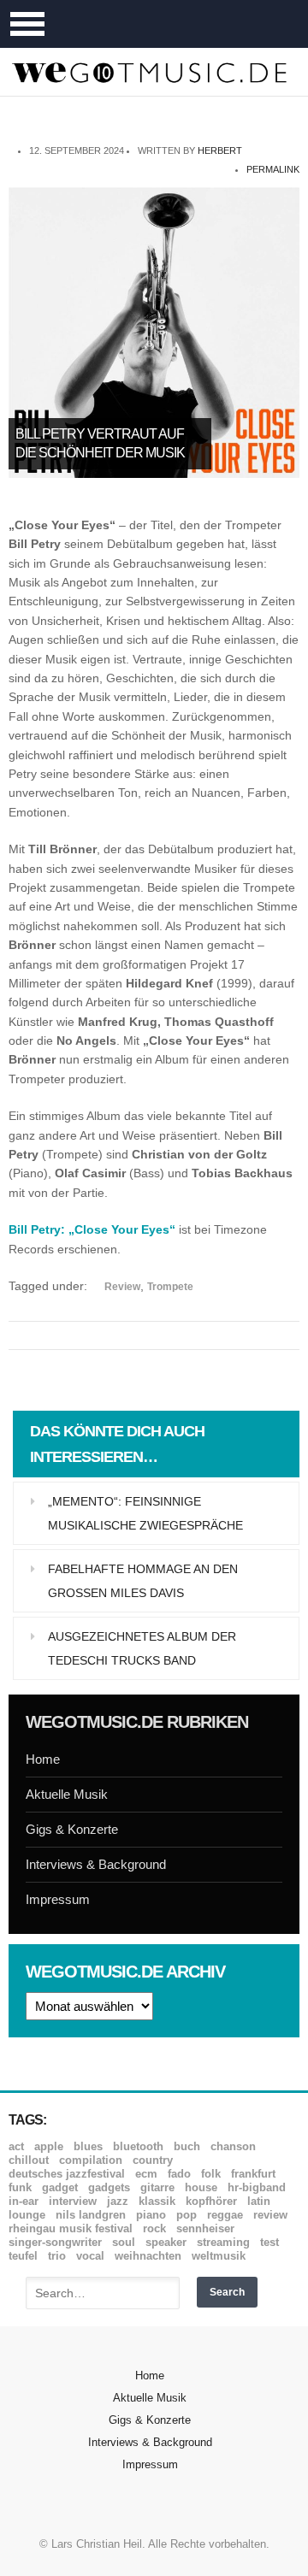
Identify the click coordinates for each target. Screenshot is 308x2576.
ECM (146, 2174)
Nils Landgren (91, 2215)
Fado (179, 2174)
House (201, 2187)
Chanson (233, 2146)
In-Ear (24, 2201)
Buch (187, 2146)
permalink (273, 169)
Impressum (58, 1899)
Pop (187, 2215)
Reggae (225, 2215)
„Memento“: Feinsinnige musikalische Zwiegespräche (145, 1513)
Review (122, 1287)
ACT (16, 2146)
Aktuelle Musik (67, 1794)
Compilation (91, 2160)
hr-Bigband (257, 2187)
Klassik (157, 2201)
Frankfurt (253, 2174)
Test (269, 2242)
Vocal (90, 2256)
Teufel (23, 2256)
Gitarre (157, 2187)
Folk (211, 2174)
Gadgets (109, 2187)
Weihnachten (148, 2256)
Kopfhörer (211, 2201)
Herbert (220, 150)
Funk (20, 2187)
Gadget (60, 2187)
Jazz (118, 2201)
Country (153, 2160)
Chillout (29, 2160)
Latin (259, 2201)
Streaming (223, 2242)
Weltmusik (219, 2256)
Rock (154, 2228)
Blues (88, 2146)
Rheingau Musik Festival (71, 2228)
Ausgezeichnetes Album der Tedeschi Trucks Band (142, 1648)
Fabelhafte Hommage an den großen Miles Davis (143, 1581)
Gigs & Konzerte (72, 1829)
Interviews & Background (96, 1864)
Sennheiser (205, 2228)
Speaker (166, 2242)
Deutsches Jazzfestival (67, 2174)
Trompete (170, 1287)
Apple (49, 2146)
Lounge (27, 2215)
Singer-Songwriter (55, 2242)
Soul (124, 2242)
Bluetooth (138, 2146)
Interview (73, 2201)
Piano (151, 2215)
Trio (57, 2256)
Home (43, 1759)
